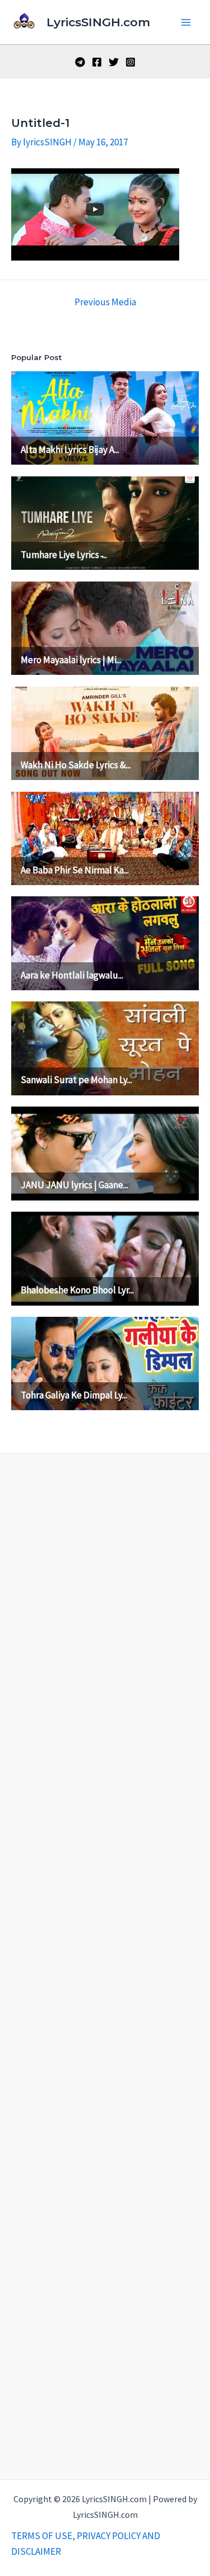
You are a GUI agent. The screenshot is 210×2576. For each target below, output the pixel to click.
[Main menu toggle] (186, 22)
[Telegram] (80, 62)
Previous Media (105, 302)
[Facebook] (97, 62)
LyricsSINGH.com (98, 22)
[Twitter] (114, 62)
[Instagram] (130, 62)
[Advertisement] (105, 1964)
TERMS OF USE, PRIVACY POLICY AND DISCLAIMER (86, 2544)
